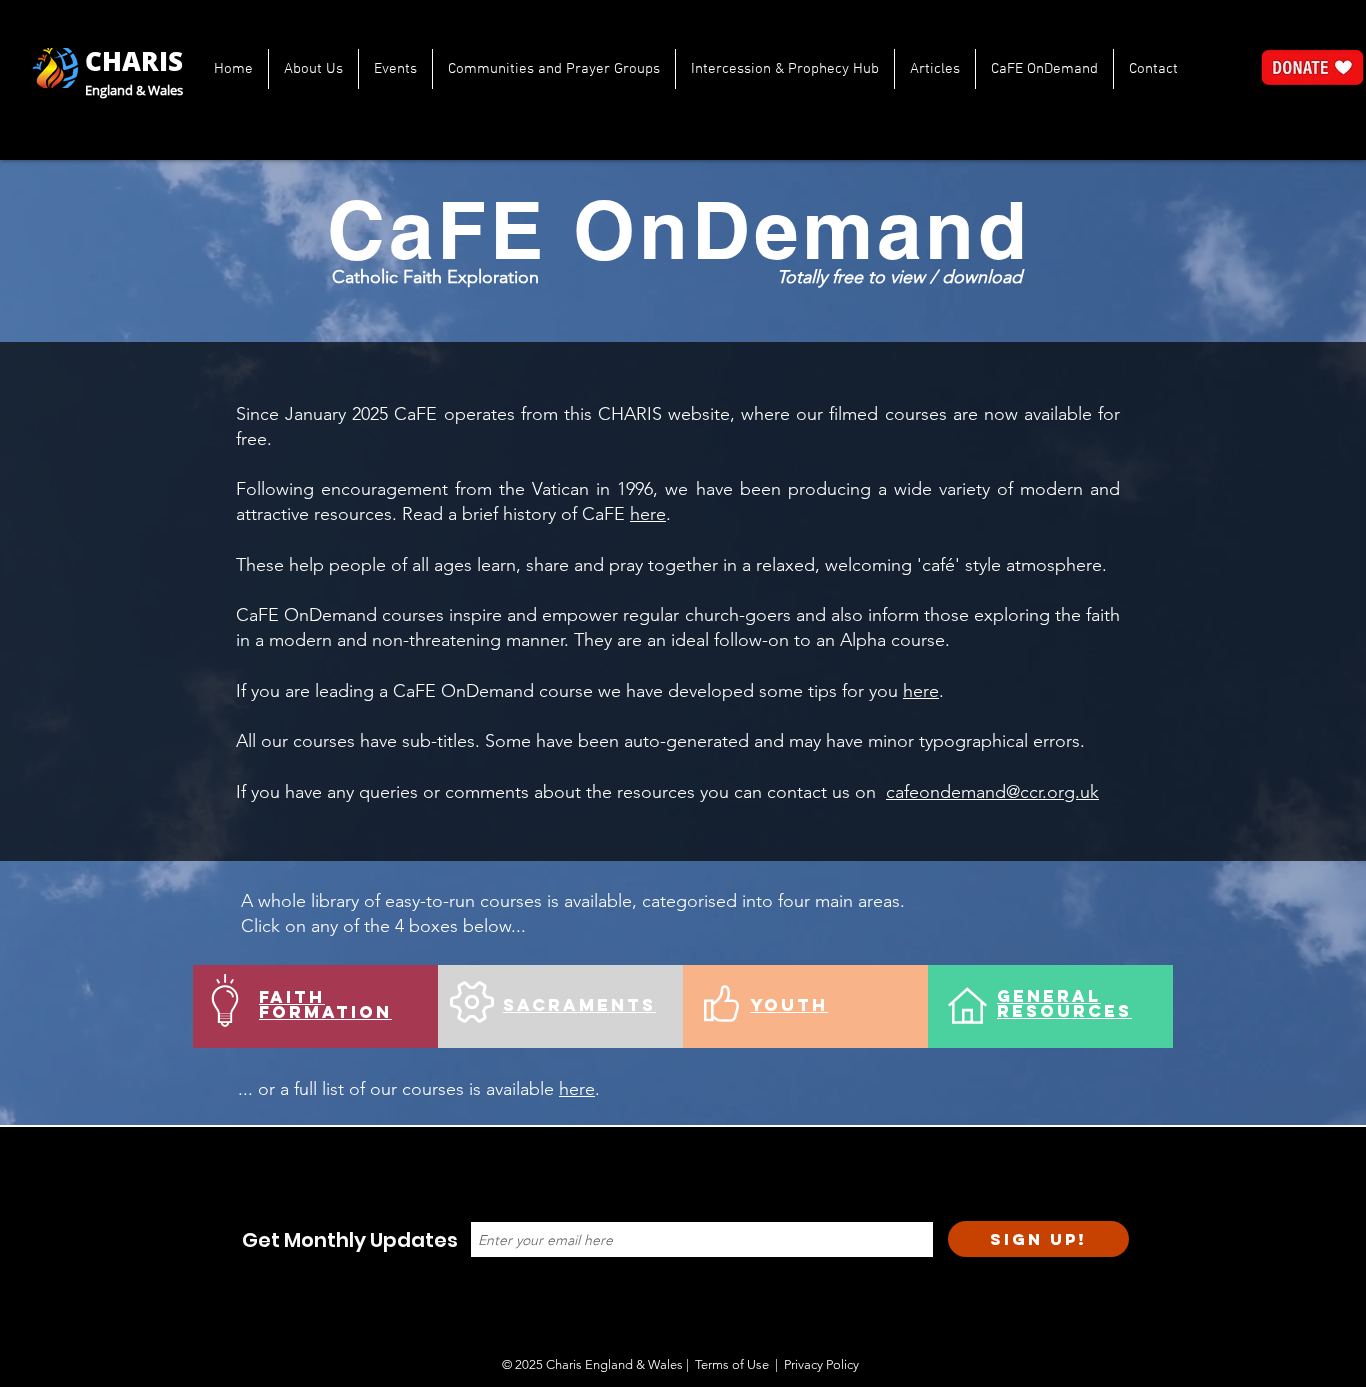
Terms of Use (732, 1364)
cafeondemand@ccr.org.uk (992, 792)
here (648, 514)
